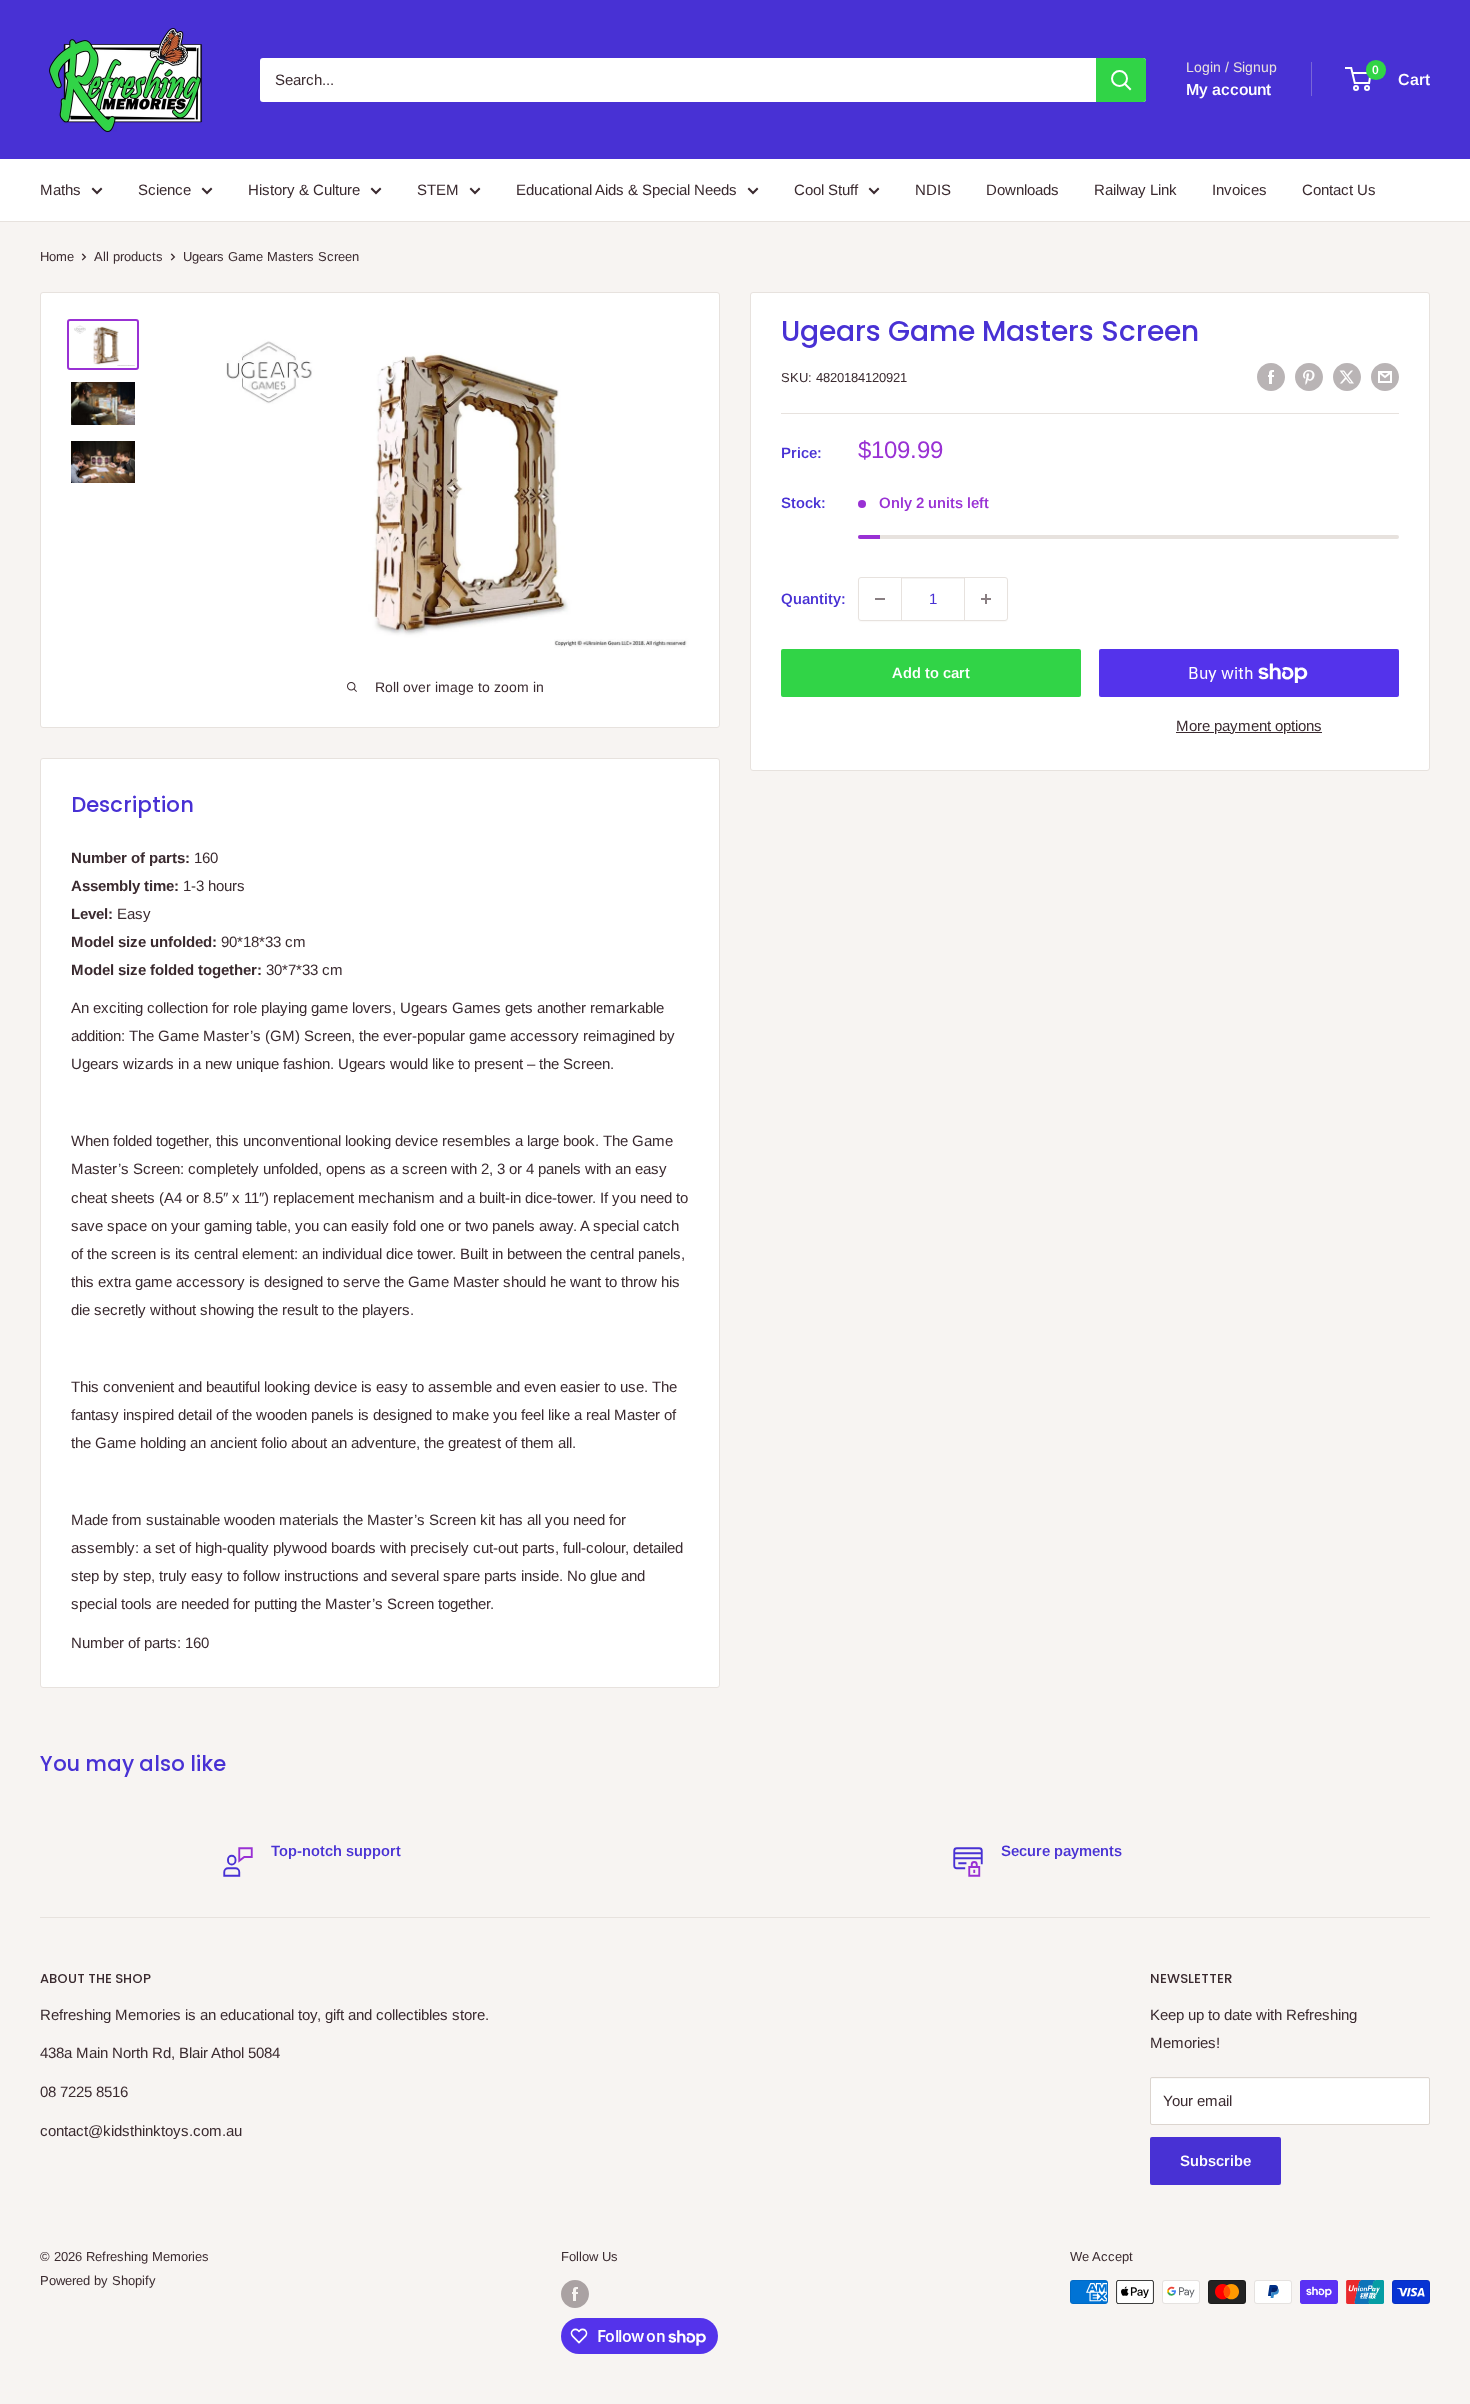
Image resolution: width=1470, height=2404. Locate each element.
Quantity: (813, 598)
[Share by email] (1385, 376)
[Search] (1121, 80)
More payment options (1249, 725)
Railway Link (1135, 189)
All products (128, 256)
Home (57, 256)
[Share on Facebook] (1271, 376)
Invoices (1239, 189)
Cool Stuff (826, 189)
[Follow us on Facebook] (575, 2294)
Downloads (1022, 189)
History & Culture (304, 189)
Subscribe (1215, 2160)
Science (164, 189)
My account (1228, 89)
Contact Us (1339, 189)
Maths (60, 189)
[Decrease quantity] (880, 599)
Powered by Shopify (98, 2280)
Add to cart (931, 672)
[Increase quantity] (986, 599)
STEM (438, 189)
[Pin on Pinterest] (1309, 376)
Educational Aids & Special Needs (626, 189)
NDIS (933, 189)
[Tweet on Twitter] (1347, 376)
